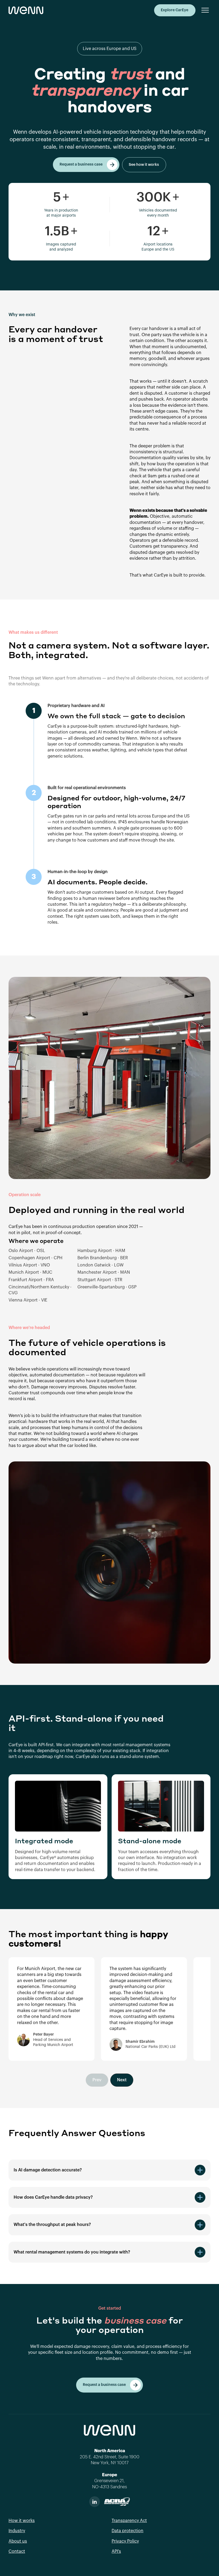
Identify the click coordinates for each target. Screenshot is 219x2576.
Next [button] (122, 2080)
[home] (26, 10)
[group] (52, 2009)
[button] (203, 10)
